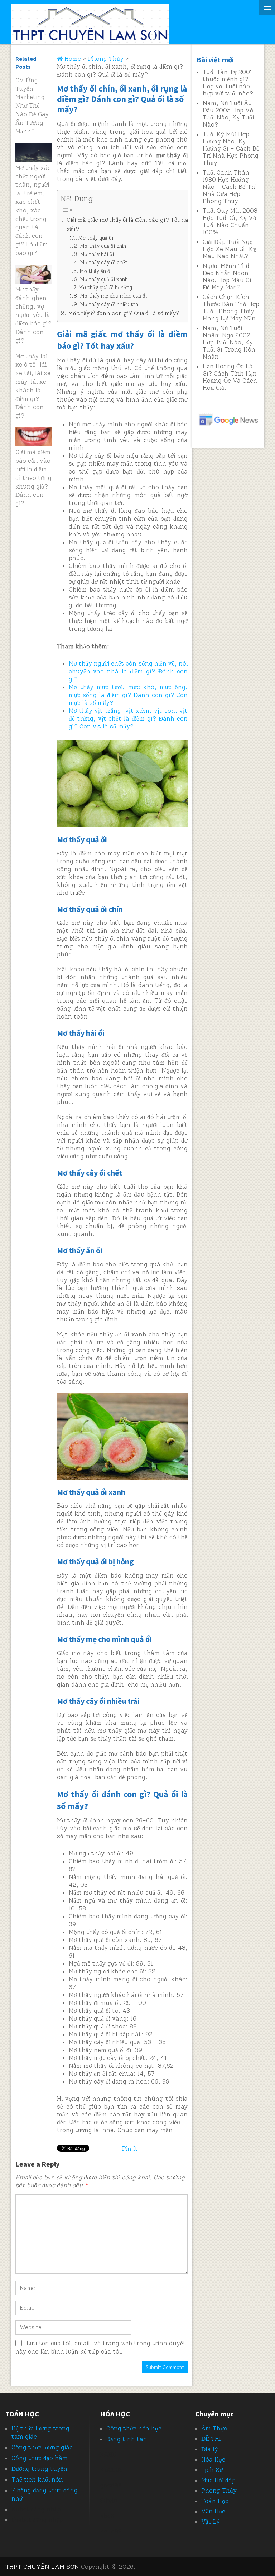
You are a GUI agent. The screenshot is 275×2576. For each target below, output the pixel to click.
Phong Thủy (219, 2491)
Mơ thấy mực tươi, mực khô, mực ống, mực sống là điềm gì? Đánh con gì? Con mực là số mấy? (128, 695)
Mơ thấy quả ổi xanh (104, 279)
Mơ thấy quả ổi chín (103, 246)
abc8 (107, 2516)
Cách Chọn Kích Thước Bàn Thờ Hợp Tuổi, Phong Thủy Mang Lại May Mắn (231, 308)
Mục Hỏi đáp (218, 2480)
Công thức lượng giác (42, 2447)
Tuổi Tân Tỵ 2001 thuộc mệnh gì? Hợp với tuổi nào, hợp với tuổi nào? (228, 83)
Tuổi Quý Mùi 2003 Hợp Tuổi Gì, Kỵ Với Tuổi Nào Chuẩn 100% (230, 221)
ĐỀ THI (211, 2439)
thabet (21, 2520)
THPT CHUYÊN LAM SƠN (42, 2567)
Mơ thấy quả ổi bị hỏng (105, 288)
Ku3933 (112, 2470)
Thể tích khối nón (37, 2479)
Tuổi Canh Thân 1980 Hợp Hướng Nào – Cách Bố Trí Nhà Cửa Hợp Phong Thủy (229, 187)
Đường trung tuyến (39, 2469)
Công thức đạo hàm (40, 2458)
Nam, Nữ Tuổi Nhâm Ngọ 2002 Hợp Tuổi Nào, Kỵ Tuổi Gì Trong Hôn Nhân (229, 342)
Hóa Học (213, 2459)
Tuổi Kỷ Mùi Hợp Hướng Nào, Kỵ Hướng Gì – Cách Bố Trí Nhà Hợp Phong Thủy (231, 148)
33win (109, 2501)
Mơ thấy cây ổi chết (104, 262)
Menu (267, 8)
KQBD (108, 2454)
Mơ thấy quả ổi (96, 238)
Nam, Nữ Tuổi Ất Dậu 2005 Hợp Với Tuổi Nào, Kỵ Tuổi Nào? (229, 114)
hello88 (111, 2531)
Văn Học (213, 2511)
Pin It (130, 2149)
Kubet (20, 2509)
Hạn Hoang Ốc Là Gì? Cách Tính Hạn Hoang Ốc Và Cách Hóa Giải (230, 377)
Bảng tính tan (127, 2439)
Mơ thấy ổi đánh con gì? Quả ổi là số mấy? (124, 313)
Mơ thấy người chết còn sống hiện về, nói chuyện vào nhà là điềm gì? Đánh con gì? (128, 671)
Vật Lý (211, 2522)
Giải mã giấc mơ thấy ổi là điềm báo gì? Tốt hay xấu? (129, 224)
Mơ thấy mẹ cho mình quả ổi (113, 296)
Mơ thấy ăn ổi (96, 271)
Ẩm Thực (214, 2428)
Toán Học (215, 2501)
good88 (111, 2485)
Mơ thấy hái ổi (98, 254)
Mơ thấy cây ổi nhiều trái (110, 304)
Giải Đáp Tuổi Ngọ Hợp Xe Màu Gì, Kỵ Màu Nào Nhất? (230, 249)
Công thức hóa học (134, 2428)
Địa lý (210, 2449)
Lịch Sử (212, 2470)
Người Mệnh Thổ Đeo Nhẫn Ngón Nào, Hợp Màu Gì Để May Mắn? (227, 276)
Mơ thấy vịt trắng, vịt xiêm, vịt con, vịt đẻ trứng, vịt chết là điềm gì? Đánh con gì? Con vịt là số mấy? (128, 718)
